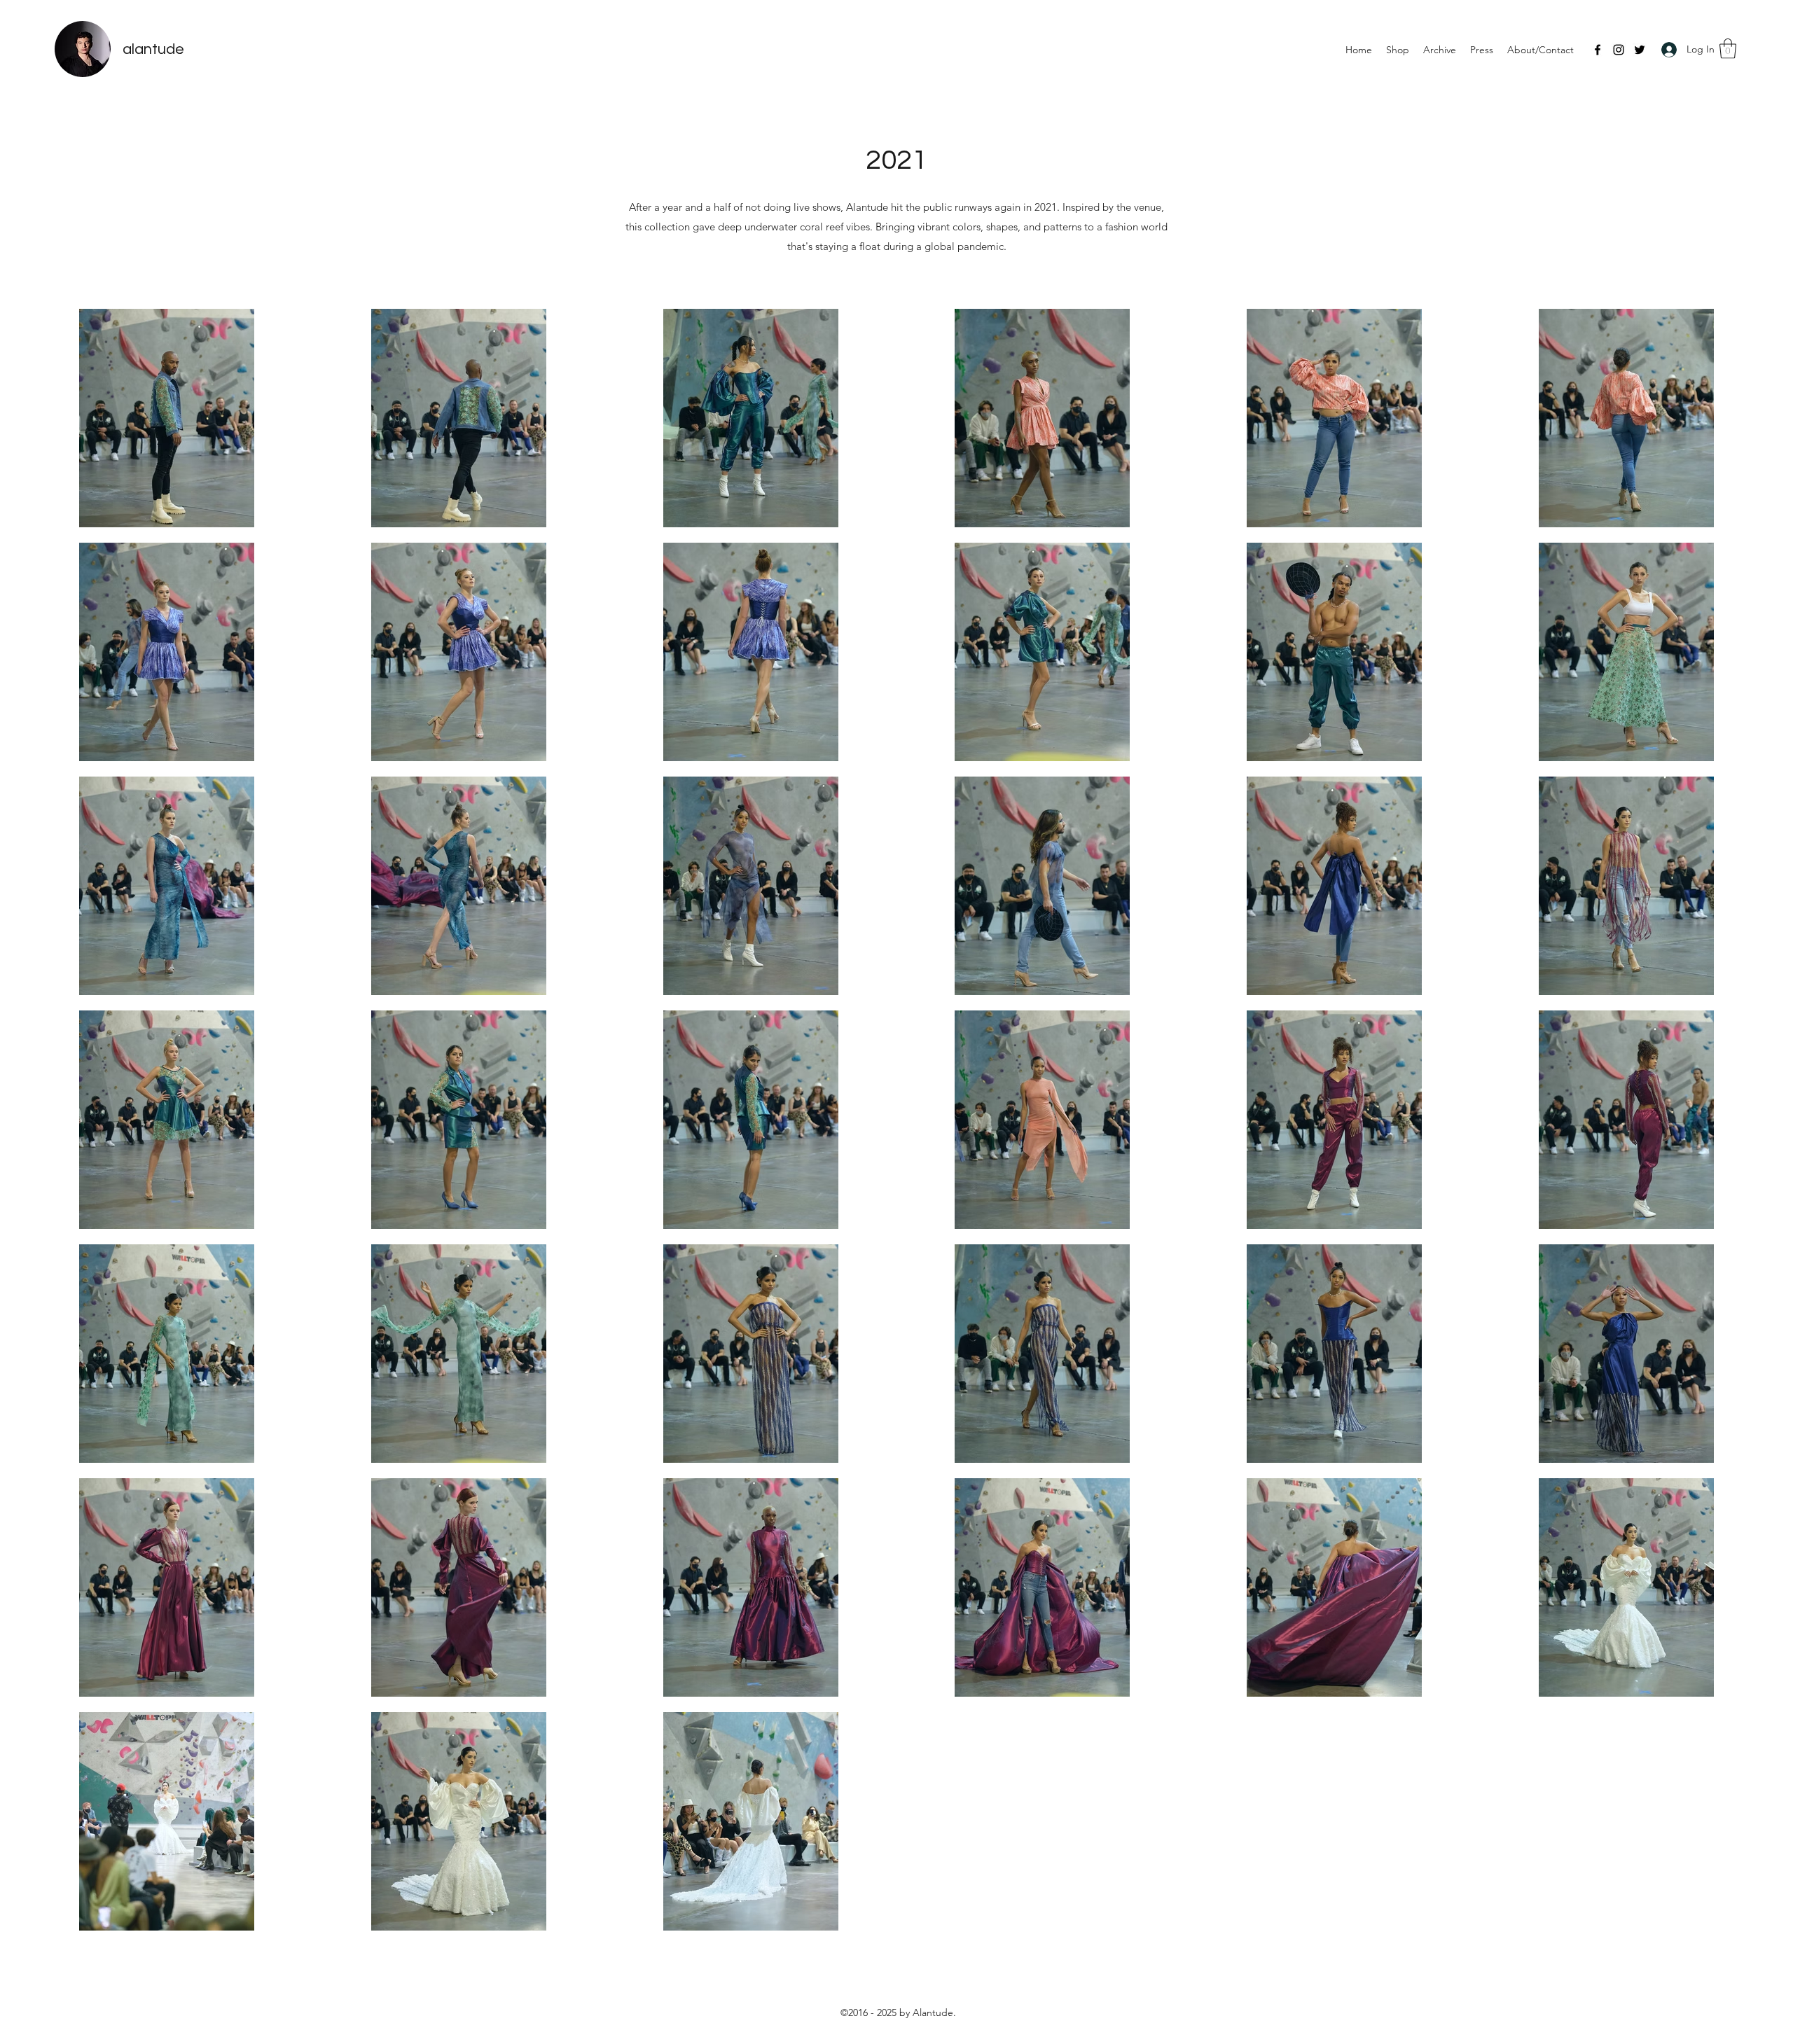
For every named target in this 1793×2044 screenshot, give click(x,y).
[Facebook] (1598, 50)
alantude (153, 49)
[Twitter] (1640, 50)
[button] (1728, 49)
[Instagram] (1619, 50)
